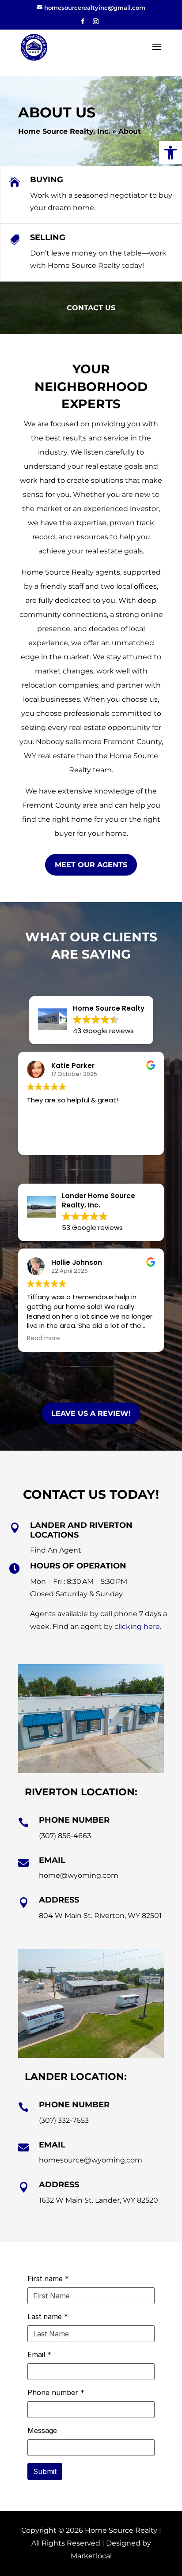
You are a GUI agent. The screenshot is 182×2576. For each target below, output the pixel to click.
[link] (171, 153)
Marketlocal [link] (91, 2556)
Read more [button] (44, 1142)
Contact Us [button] (91, 308)
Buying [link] (47, 180)
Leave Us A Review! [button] (91, 1413)
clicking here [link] (137, 1626)
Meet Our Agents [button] (91, 865)
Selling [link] (48, 237)
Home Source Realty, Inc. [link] (64, 131)
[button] (83, 24)
